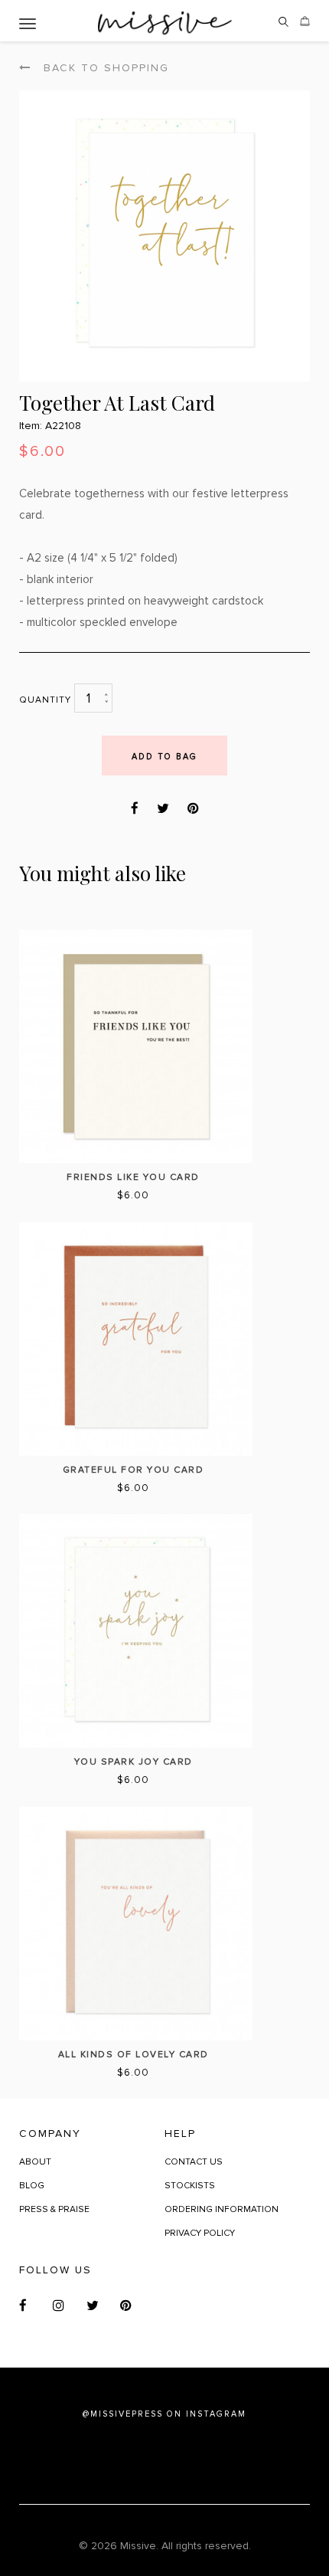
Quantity (45, 700)
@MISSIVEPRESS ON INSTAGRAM (164, 2414)
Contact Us (194, 2162)
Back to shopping (104, 68)
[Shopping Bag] (305, 27)
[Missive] (165, 21)
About (35, 2162)
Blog (32, 2186)
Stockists (190, 2186)
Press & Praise (54, 2209)
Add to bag (164, 757)
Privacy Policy (200, 2233)
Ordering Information (222, 2209)
